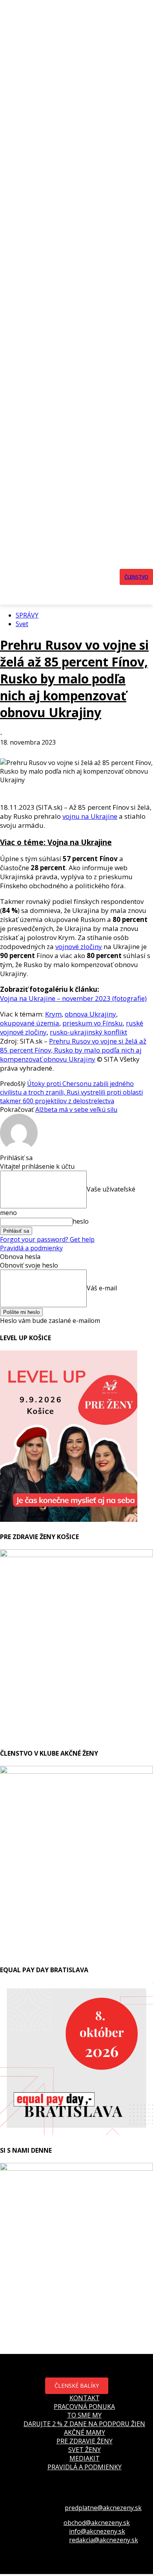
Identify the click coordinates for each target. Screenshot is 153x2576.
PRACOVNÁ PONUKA (84, 2407)
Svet (22, 624)
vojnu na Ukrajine (90, 816)
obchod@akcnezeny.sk (97, 2523)
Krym (53, 1014)
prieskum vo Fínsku (93, 1023)
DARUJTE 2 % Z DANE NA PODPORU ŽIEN (84, 2424)
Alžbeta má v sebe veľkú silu (76, 1109)
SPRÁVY (27, 615)
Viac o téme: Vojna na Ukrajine (56, 842)
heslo (81, 1221)
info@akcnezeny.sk (97, 2531)
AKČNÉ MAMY (85, 2432)
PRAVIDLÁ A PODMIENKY (85, 2467)
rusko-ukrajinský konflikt (88, 1032)
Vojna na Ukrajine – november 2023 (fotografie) (73, 998)
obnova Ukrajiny (90, 1014)
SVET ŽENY (85, 2450)
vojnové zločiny (79, 946)
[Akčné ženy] (79, 577)
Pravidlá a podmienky (31, 1248)
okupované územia (30, 1023)
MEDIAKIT (85, 2458)
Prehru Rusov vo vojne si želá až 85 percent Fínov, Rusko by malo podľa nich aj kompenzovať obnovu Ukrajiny (74, 679)
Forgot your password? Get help (47, 1239)
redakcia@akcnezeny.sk (104, 2540)
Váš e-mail (102, 1288)
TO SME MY (84, 2415)
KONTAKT (85, 2398)
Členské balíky (77, 2386)
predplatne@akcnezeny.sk (103, 2508)
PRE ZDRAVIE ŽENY (85, 2441)
